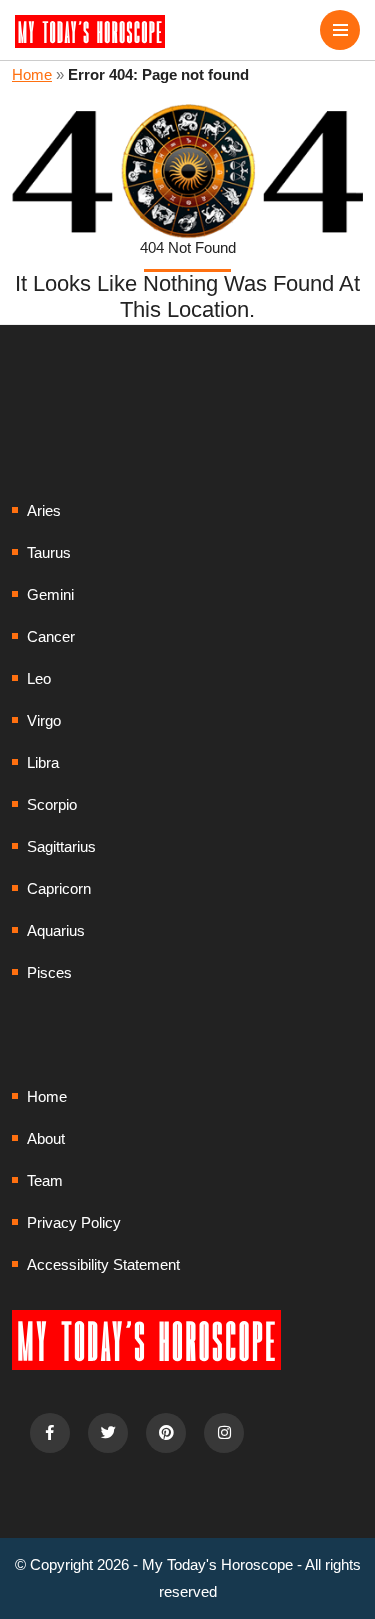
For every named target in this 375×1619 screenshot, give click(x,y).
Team (45, 1180)
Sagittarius (61, 846)
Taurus (49, 552)
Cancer (51, 636)
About (46, 1138)
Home (32, 74)
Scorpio (52, 804)
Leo (39, 678)
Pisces (49, 972)
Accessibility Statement (103, 1264)
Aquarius (56, 930)
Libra (43, 762)
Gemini (50, 594)
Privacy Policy (74, 1222)
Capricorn (59, 888)
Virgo (44, 720)
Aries (44, 510)
